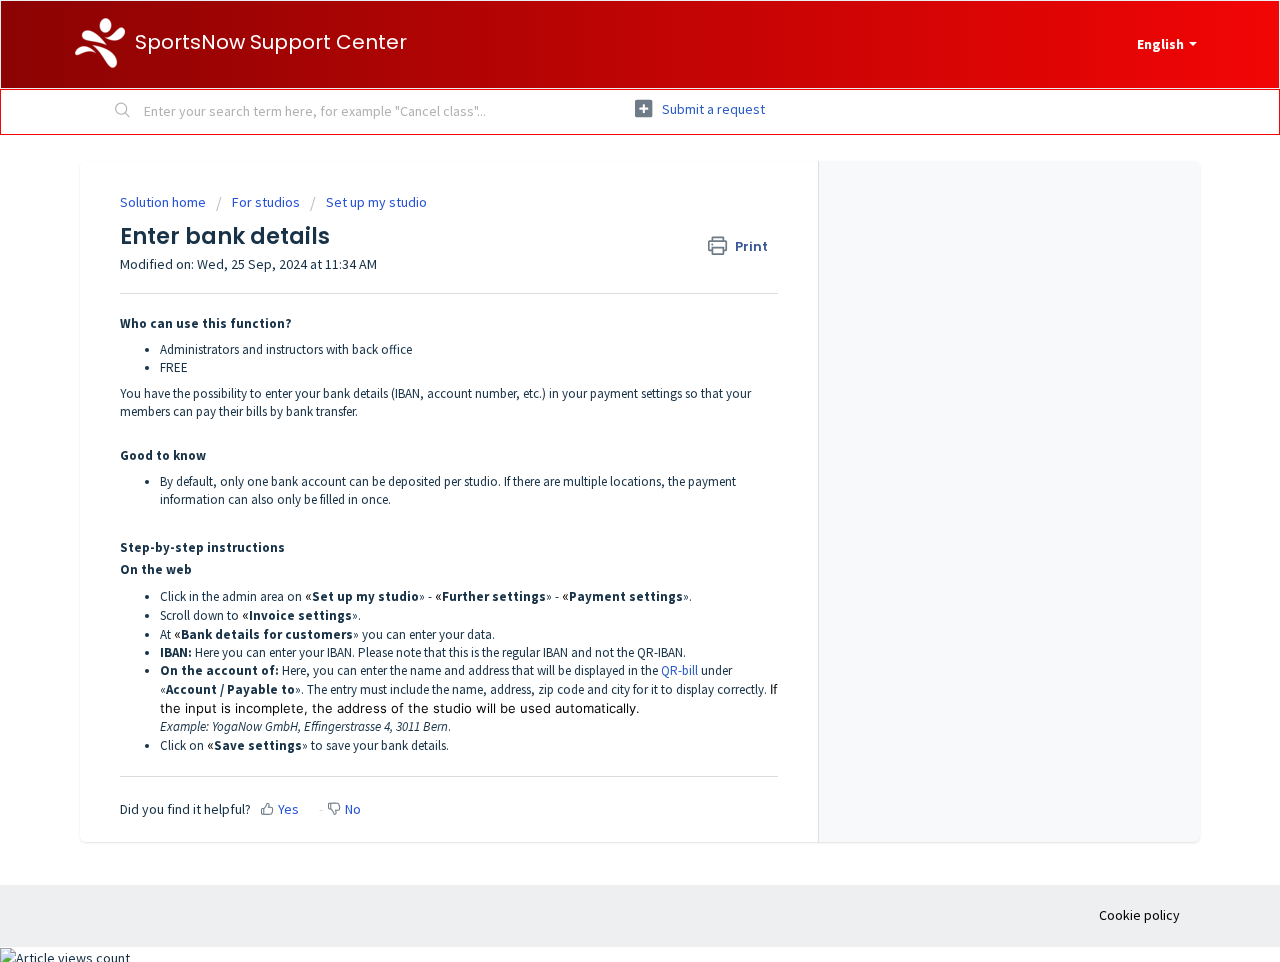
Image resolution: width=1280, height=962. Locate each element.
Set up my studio (376, 202)
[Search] (123, 112)
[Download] (603, 215)
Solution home (164, 202)
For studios (266, 202)
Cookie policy (1139, 915)
